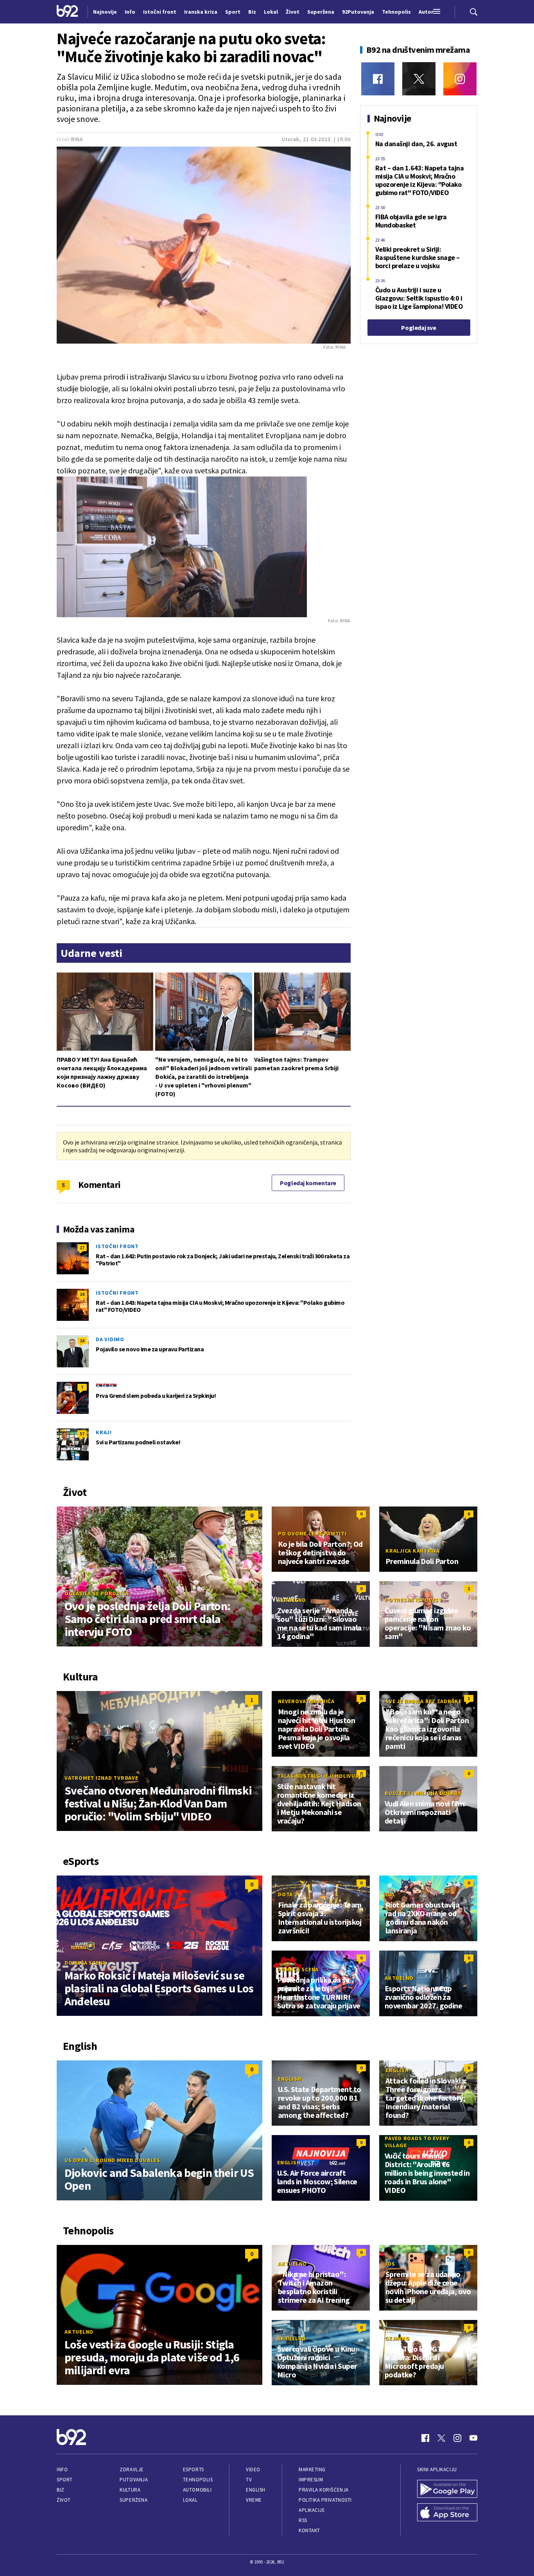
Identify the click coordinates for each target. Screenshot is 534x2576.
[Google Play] (447, 2490)
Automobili (197, 2490)
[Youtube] (473, 2438)
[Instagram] (460, 79)
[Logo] (67, 12)
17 (82, 1248)
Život (64, 2500)
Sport (65, 2480)
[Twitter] (419, 79)
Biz (61, 2490)
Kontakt (309, 2530)
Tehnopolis (198, 2480)
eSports (194, 2469)
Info (62, 2469)
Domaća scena (85, 1963)
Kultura (130, 2490)
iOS (390, 2264)
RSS (303, 2520)
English (289, 2079)
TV (249, 2480)
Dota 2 (288, 1894)
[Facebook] (378, 79)
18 (82, 1341)
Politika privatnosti (325, 2500)
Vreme (254, 2500)
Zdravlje (132, 2469)
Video (253, 2469)
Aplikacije (312, 2510)
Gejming (397, 2338)
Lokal (190, 2500)
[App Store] (447, 2513)
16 (82, 1294)
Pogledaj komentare (308, 1183)
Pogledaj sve (418, 328)
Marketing (312, 2469)
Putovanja (134, 2480)
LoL (390, 1894)
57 (82, 1434)
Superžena (133, 2500)
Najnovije (105, 12)
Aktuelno (292, 1600)
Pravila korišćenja (324, 2490)
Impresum (311, 2480)
